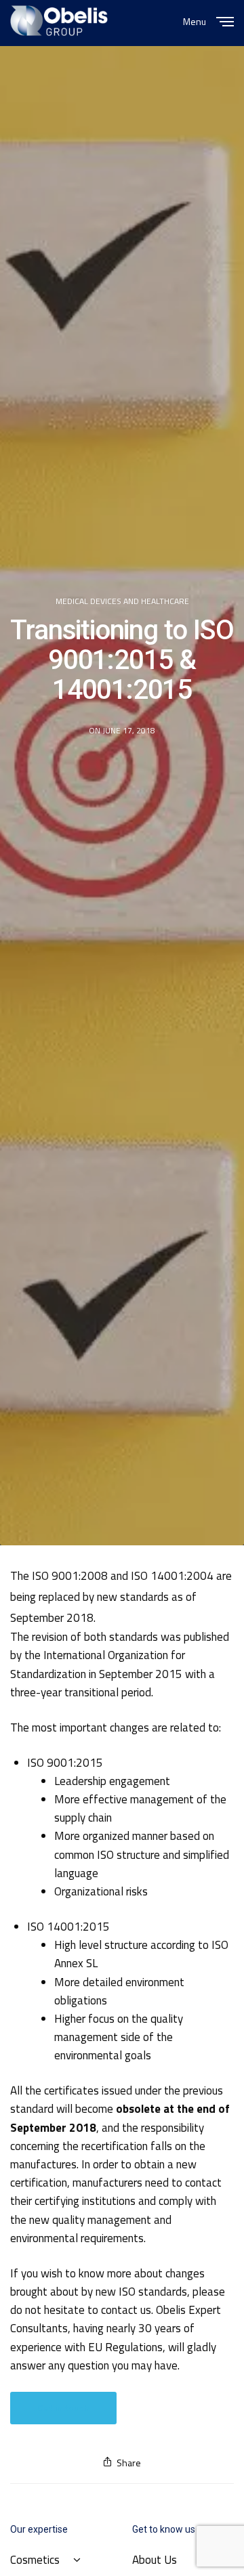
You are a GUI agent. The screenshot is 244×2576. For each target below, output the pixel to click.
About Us (155, 2560)
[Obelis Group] (59, 21)
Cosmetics (35, 2560)
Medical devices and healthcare (122, 601)
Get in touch (63, 2408)
